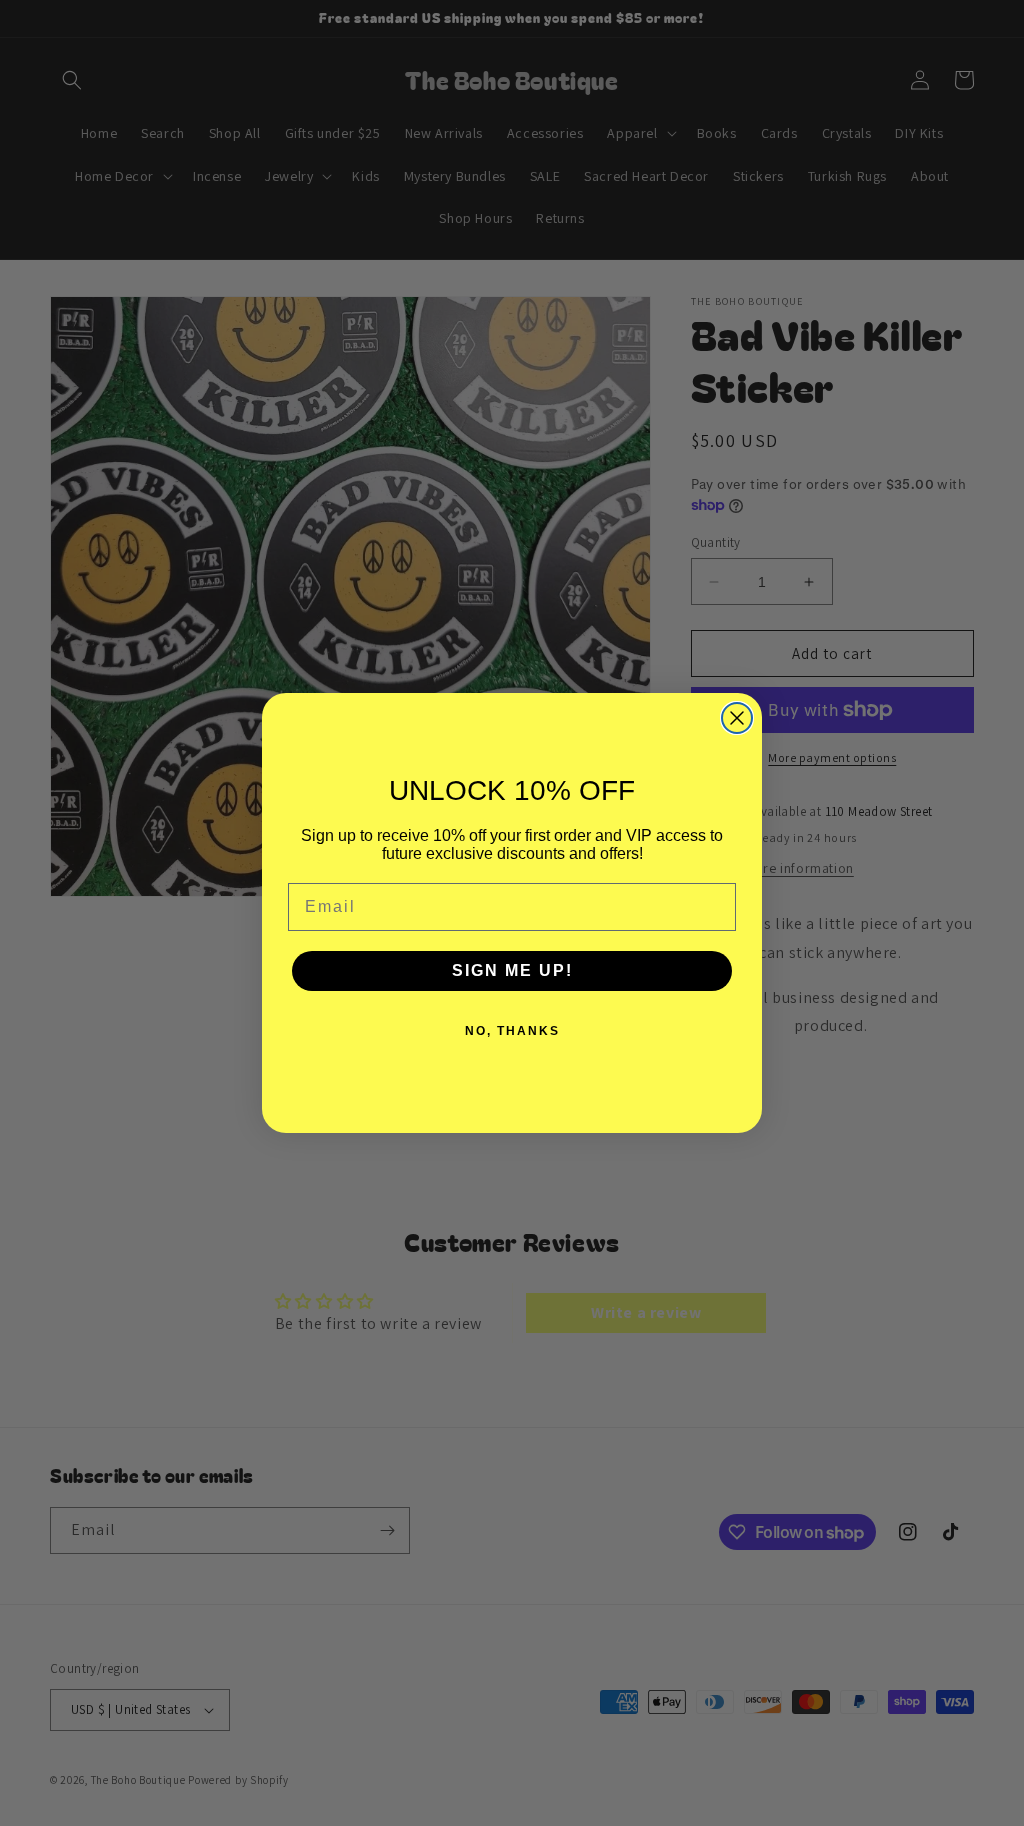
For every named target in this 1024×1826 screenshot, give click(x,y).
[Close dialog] (737, 718)
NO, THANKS (512, 1031)
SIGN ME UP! (512, 970)
